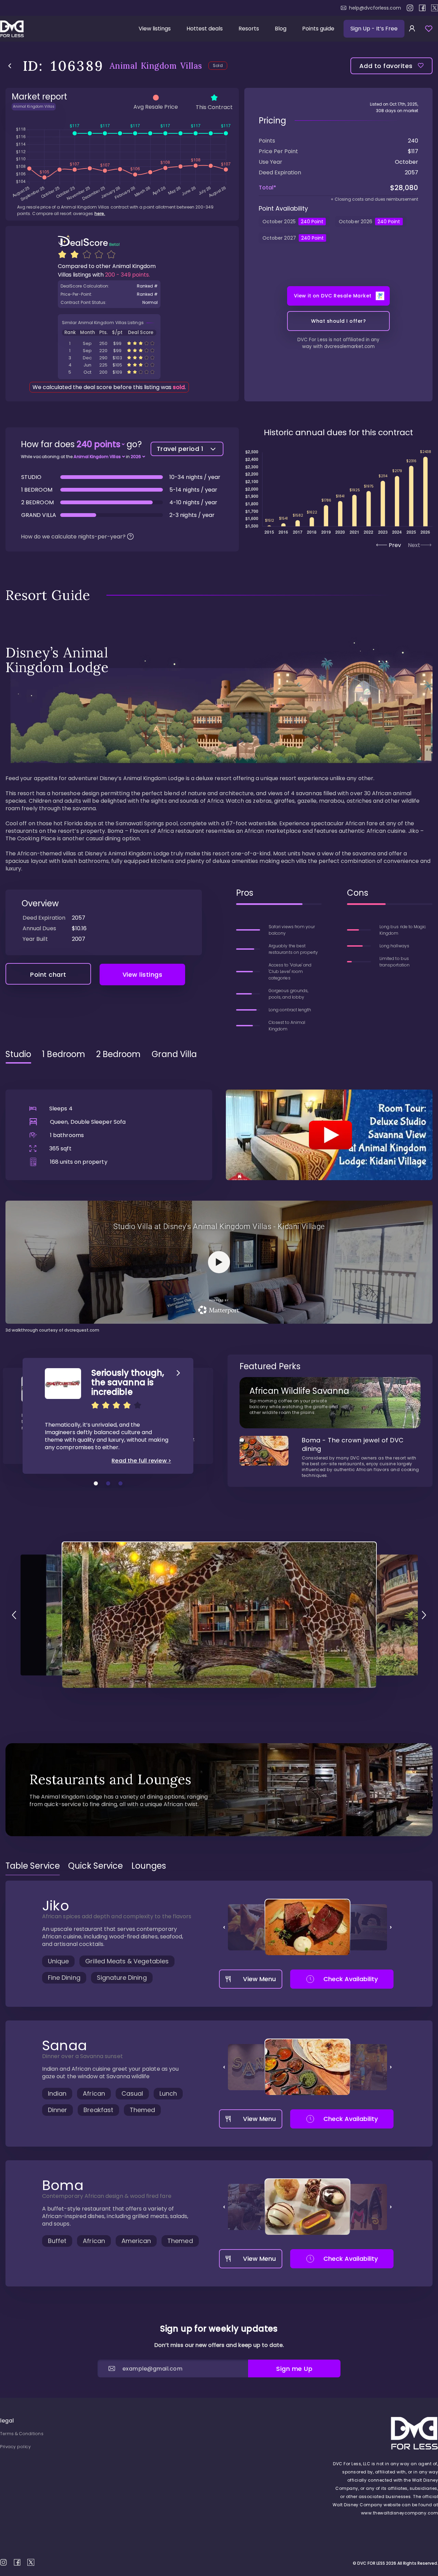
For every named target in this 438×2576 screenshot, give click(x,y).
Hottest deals (205, 29)
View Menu (259, 1979)
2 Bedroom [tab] (119, 1054)
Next (414, 545)
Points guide (318, 29)
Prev (395, 545)
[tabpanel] (219, 1201)
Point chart (48, 975)
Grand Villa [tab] (174, 1054)
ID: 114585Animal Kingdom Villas (109, 365)
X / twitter (435, 8)
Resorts (249, 29)
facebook (422, 8)
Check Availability (351, 1979)
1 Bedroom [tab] (64, 1054)
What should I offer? (338, 321)
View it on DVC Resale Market (333, 296)
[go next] (424, 1615)
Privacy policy (15, 2447)
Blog (281, 29)
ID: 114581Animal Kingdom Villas (109, 351)
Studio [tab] (18, 1054)
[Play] (329, 1135)
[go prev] (14, 1615)
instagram (410, 8)
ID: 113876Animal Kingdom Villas (109, 358)
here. (100, 213)
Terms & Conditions (22, 2434)
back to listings (10, 66)
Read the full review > (141, 1461)
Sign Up (374, 29)
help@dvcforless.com (375, 8)
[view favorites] (429, 29)
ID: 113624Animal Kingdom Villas (109, 343)
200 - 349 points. (127, 275)
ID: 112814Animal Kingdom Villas (109, 372)
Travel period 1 (180, 449)
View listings (155, 29)
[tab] (33, 1866)
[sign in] (412, 29)
